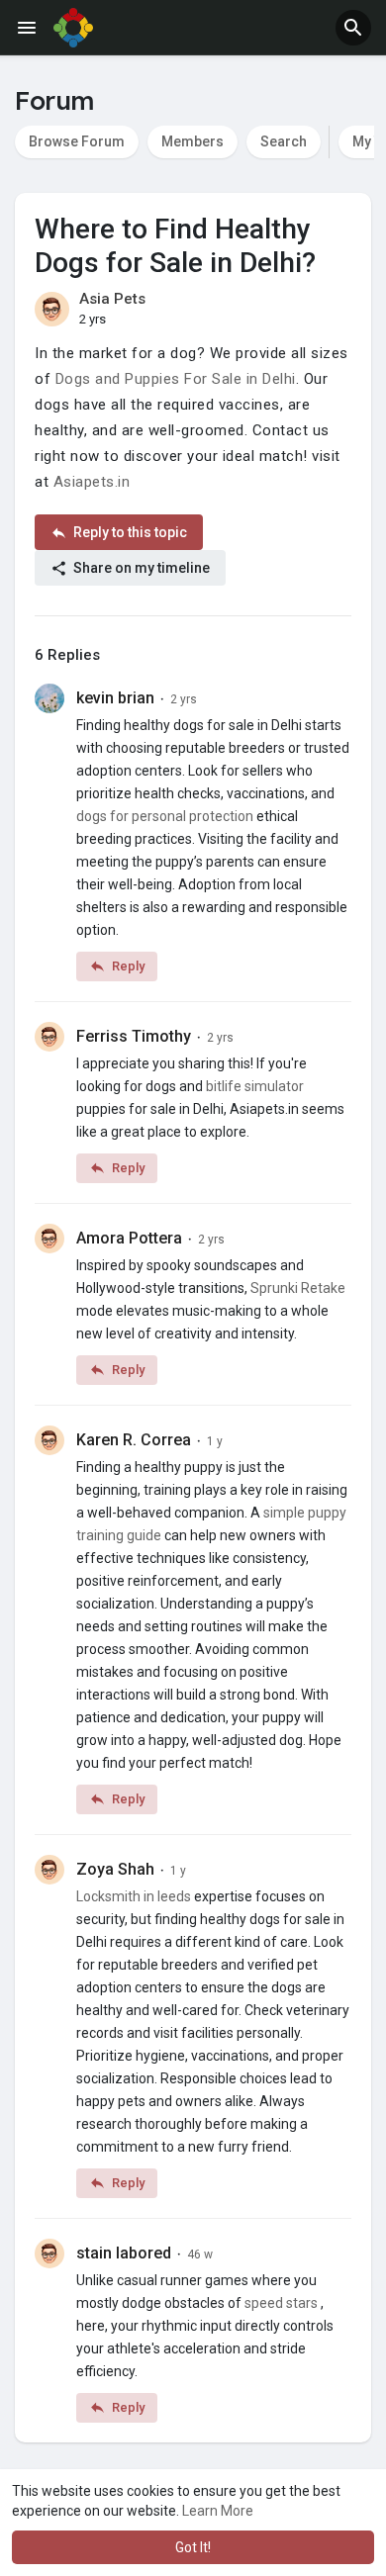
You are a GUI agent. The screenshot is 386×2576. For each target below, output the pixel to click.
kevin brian (115, 698)
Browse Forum (77, 141)
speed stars (281, 2303)
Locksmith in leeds (134, 1896)
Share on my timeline (140, 568)
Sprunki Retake (298, 1288)
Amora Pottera (129, 1238)
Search (284, 141)
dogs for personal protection (165, 816)
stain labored (124, 2253)
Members (193, 141)
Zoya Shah (115, 1869)
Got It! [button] (193, 2547)
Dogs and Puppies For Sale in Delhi (176, 379)
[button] (353, 28)
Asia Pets (112, 299)
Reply (127, 966)
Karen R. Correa (134, 1440)
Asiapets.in (92, 482)
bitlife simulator (255, 1086)
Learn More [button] (218, 2511)
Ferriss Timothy (134, 1036)
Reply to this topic (129, 532)
